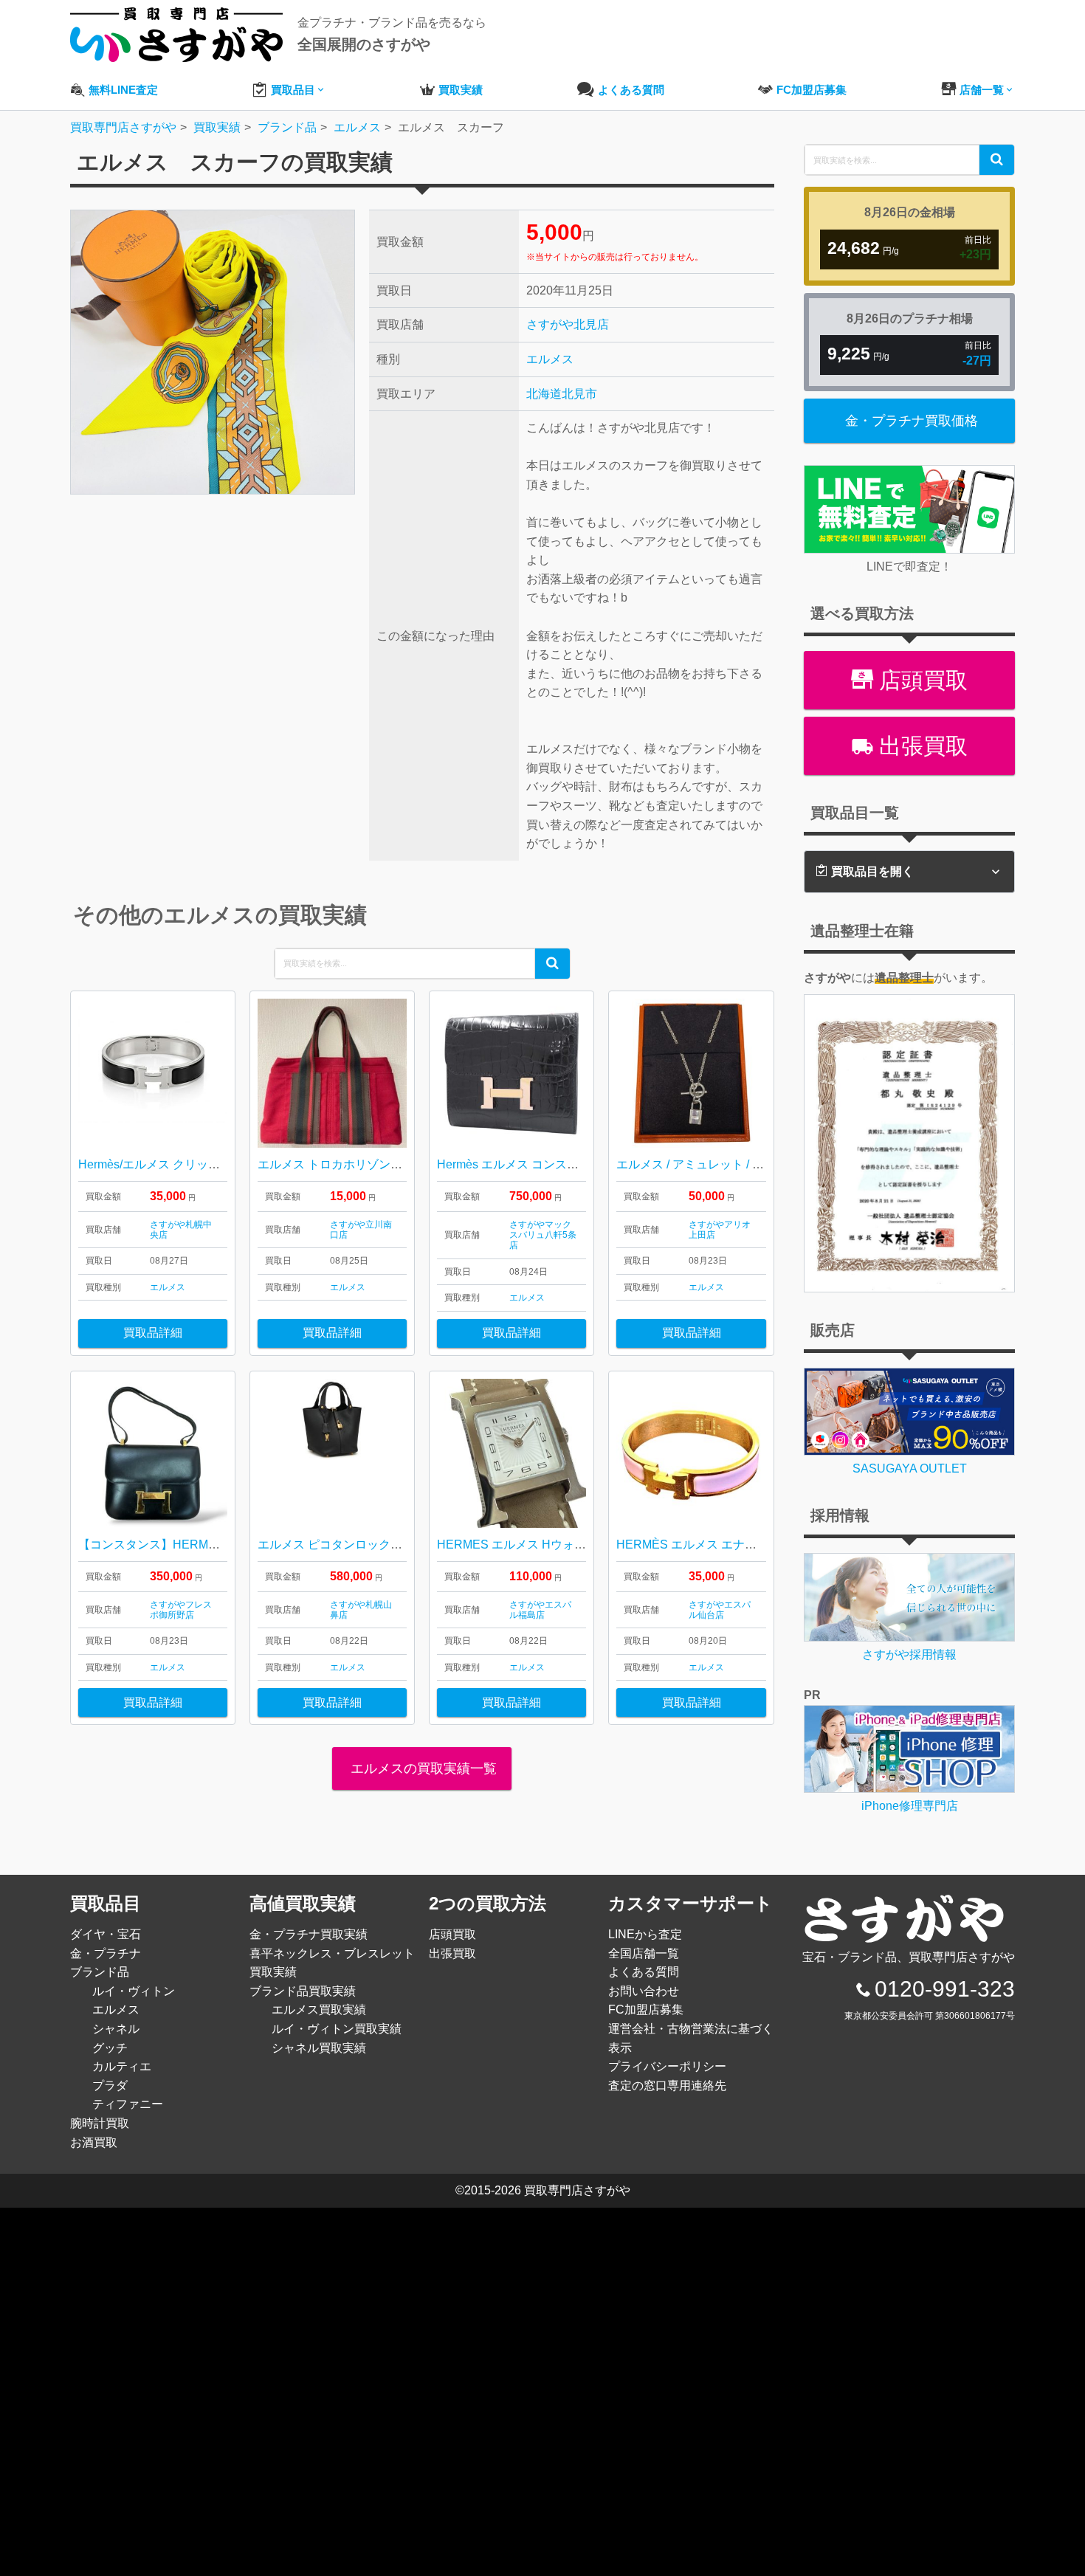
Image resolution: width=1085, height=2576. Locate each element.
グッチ (110, 2048)
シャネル (116, 2029)
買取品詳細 (153, 1333)
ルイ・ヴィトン (134, 1991)
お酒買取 (94, 2142)
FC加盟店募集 (646, 2010)
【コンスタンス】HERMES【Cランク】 (185, 1544)
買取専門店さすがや (577, 2190)
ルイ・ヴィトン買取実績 (337, 2029)
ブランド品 (100, 1972)
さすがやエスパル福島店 (540, 1610)
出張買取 (920, 746)
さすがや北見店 (568, 324)
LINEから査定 (645, 1934)
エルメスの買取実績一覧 (422, 1769)
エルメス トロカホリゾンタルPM (345, 1164)
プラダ (110, 2086)
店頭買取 (920, 680)
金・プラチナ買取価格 (912, 421)
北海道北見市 (562, 394)
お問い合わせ (644, 1991)
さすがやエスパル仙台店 (720, 1610)
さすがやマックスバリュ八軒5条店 (543, 1235)
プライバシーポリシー (667, 2066)
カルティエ (122, 2066)
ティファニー (128, 2104)
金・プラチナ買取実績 (309, 1934)
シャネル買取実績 (319, 2048)
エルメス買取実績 (319, 2010)
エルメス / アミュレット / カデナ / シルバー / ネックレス (764, 1164)
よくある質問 (644, 1972)
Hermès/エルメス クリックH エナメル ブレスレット (216, 1164)
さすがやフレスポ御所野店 (181, 1610)
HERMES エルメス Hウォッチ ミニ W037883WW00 (575, 1544)
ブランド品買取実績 (303, 1991)
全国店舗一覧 (644, 1953)
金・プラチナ (106, 1953)
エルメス (550, 359)
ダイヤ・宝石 (106, 1934)
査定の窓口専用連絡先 (667, 2086)
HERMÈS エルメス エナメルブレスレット (728, 1544)
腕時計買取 (100, 2123)
